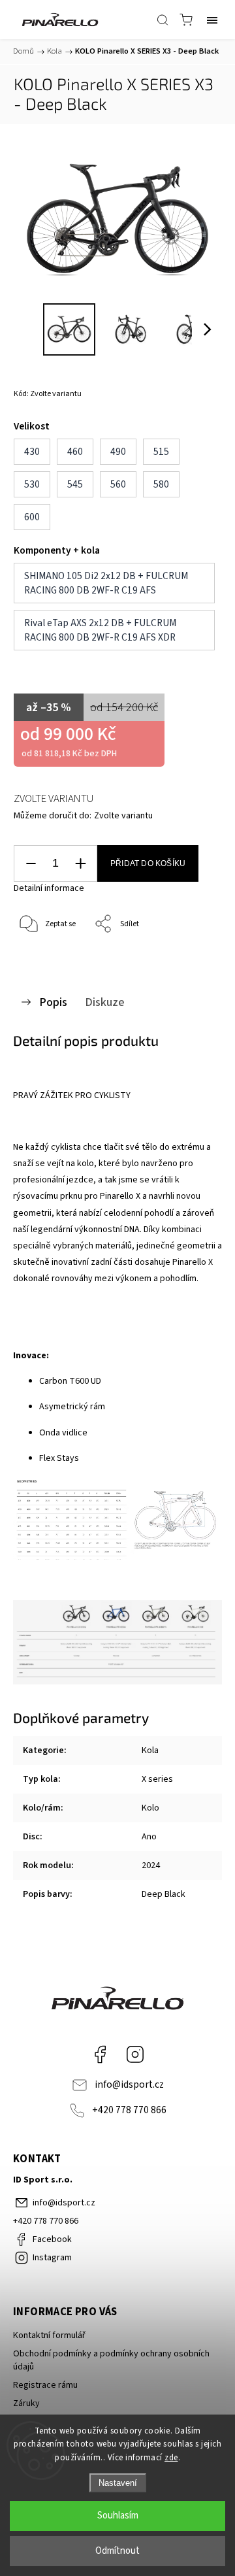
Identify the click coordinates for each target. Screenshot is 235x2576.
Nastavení (118, 2483)
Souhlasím (118, 2516)
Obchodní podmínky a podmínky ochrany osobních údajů (111, 2360)
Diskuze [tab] (105, 1002)
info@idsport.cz (129, 2084)
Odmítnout (117, 2551)
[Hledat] (163, 20)
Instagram (135, 2054)
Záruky (26, 2403)
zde (171, 2458)
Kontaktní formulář (49, 2335)
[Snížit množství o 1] (31, 864)
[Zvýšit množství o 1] (80, 864)
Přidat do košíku (148, 863)
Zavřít (194, 958)
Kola (150, 1750)
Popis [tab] (53, 1002)
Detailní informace (49, 888)
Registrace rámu (45, 2385)
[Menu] (212, 20)
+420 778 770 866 (129, 2110)
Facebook (100, 2054)
